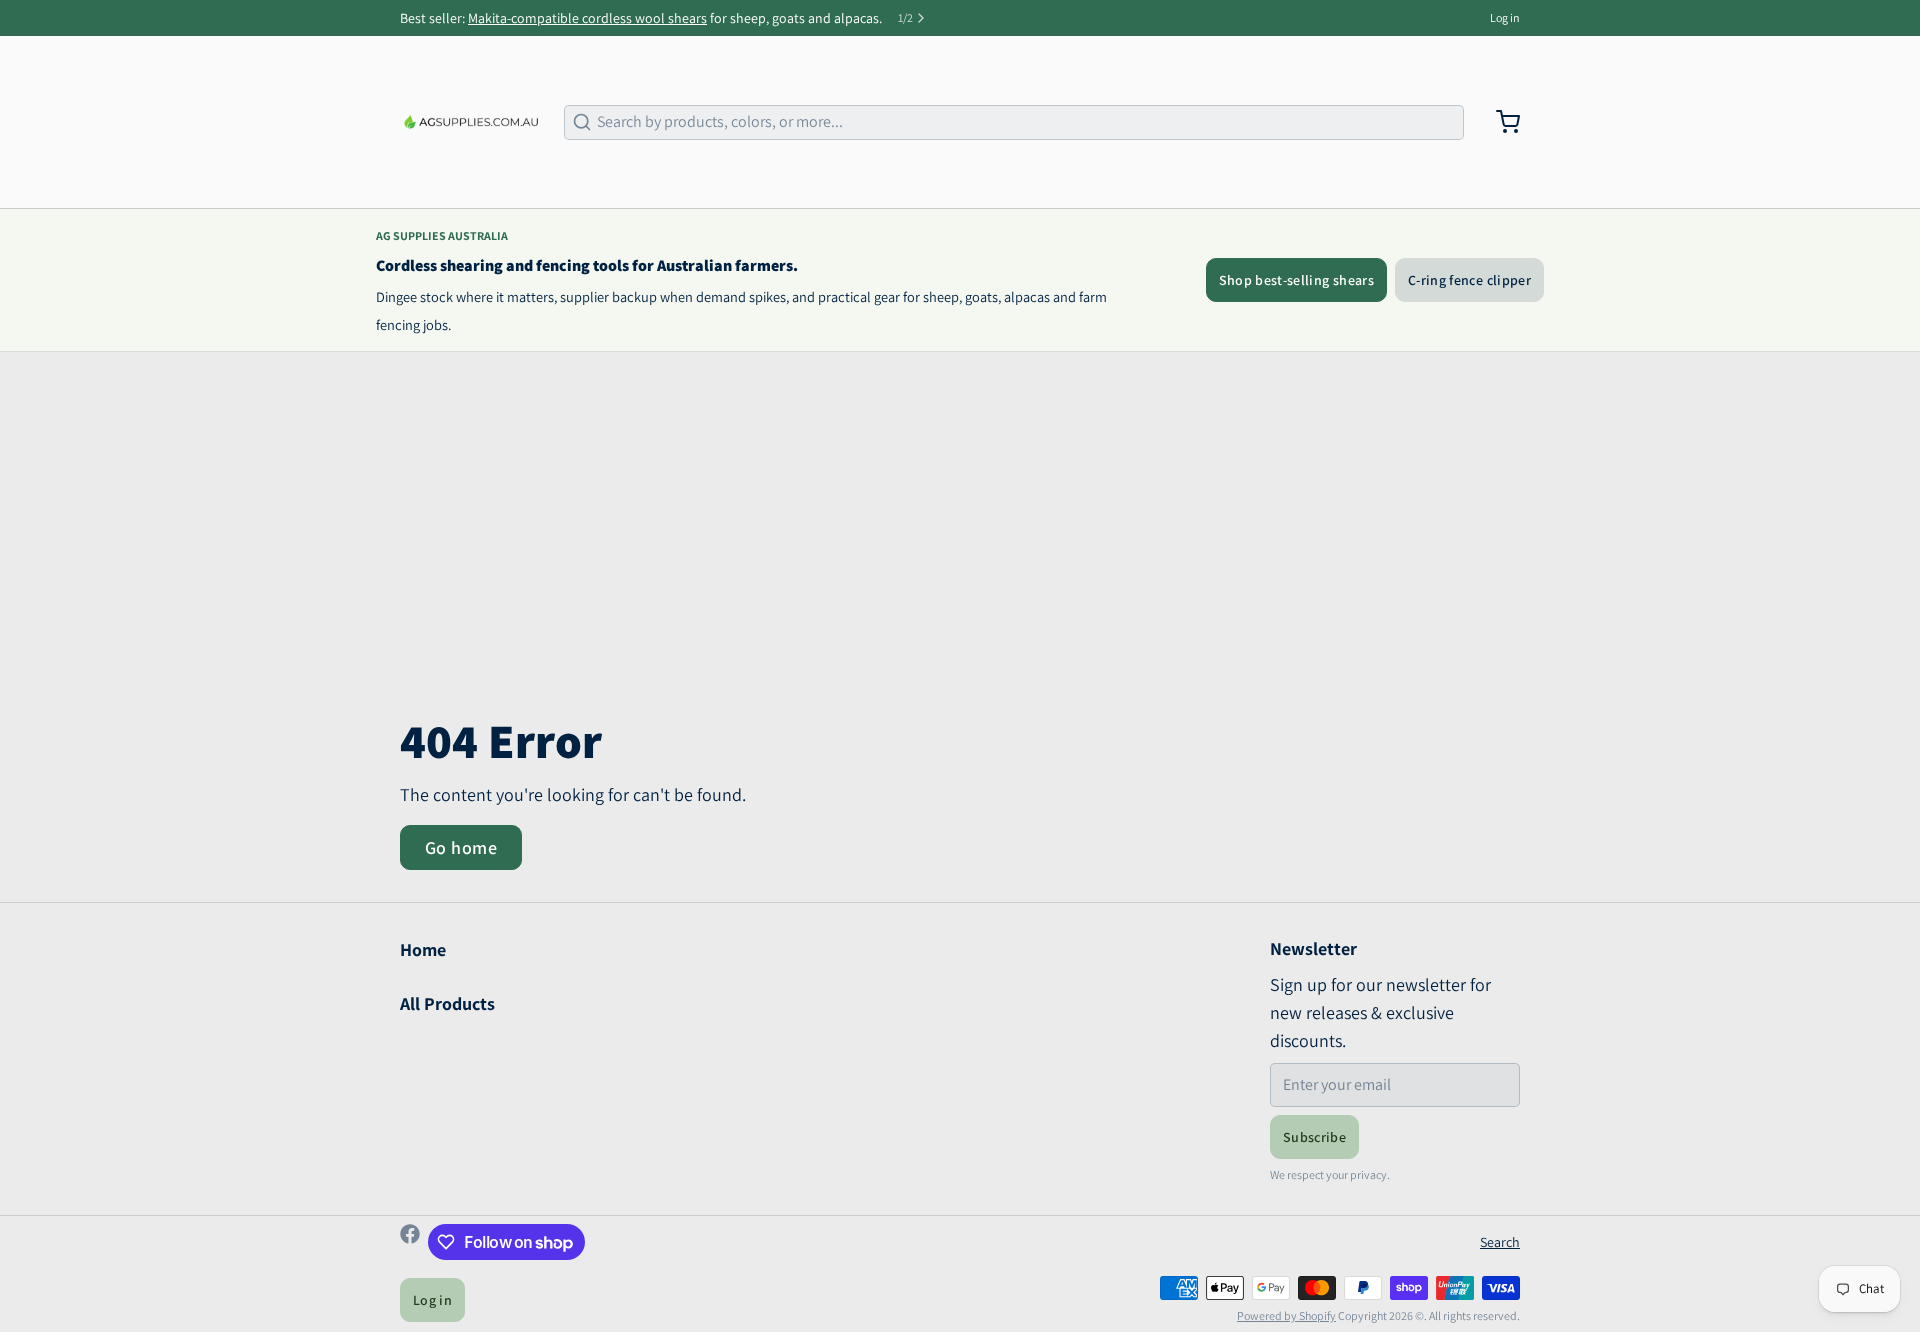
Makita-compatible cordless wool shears (587, 18)
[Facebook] (410, 1242)
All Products (447, 1003)
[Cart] (1500, 122)
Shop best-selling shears (1296, 280)
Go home (461, 847)
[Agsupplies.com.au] (470, 122)
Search (1500, 1242)
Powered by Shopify (1286, 1315)
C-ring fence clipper (1469, 280)
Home (423, 949)
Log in (1505, 17)
